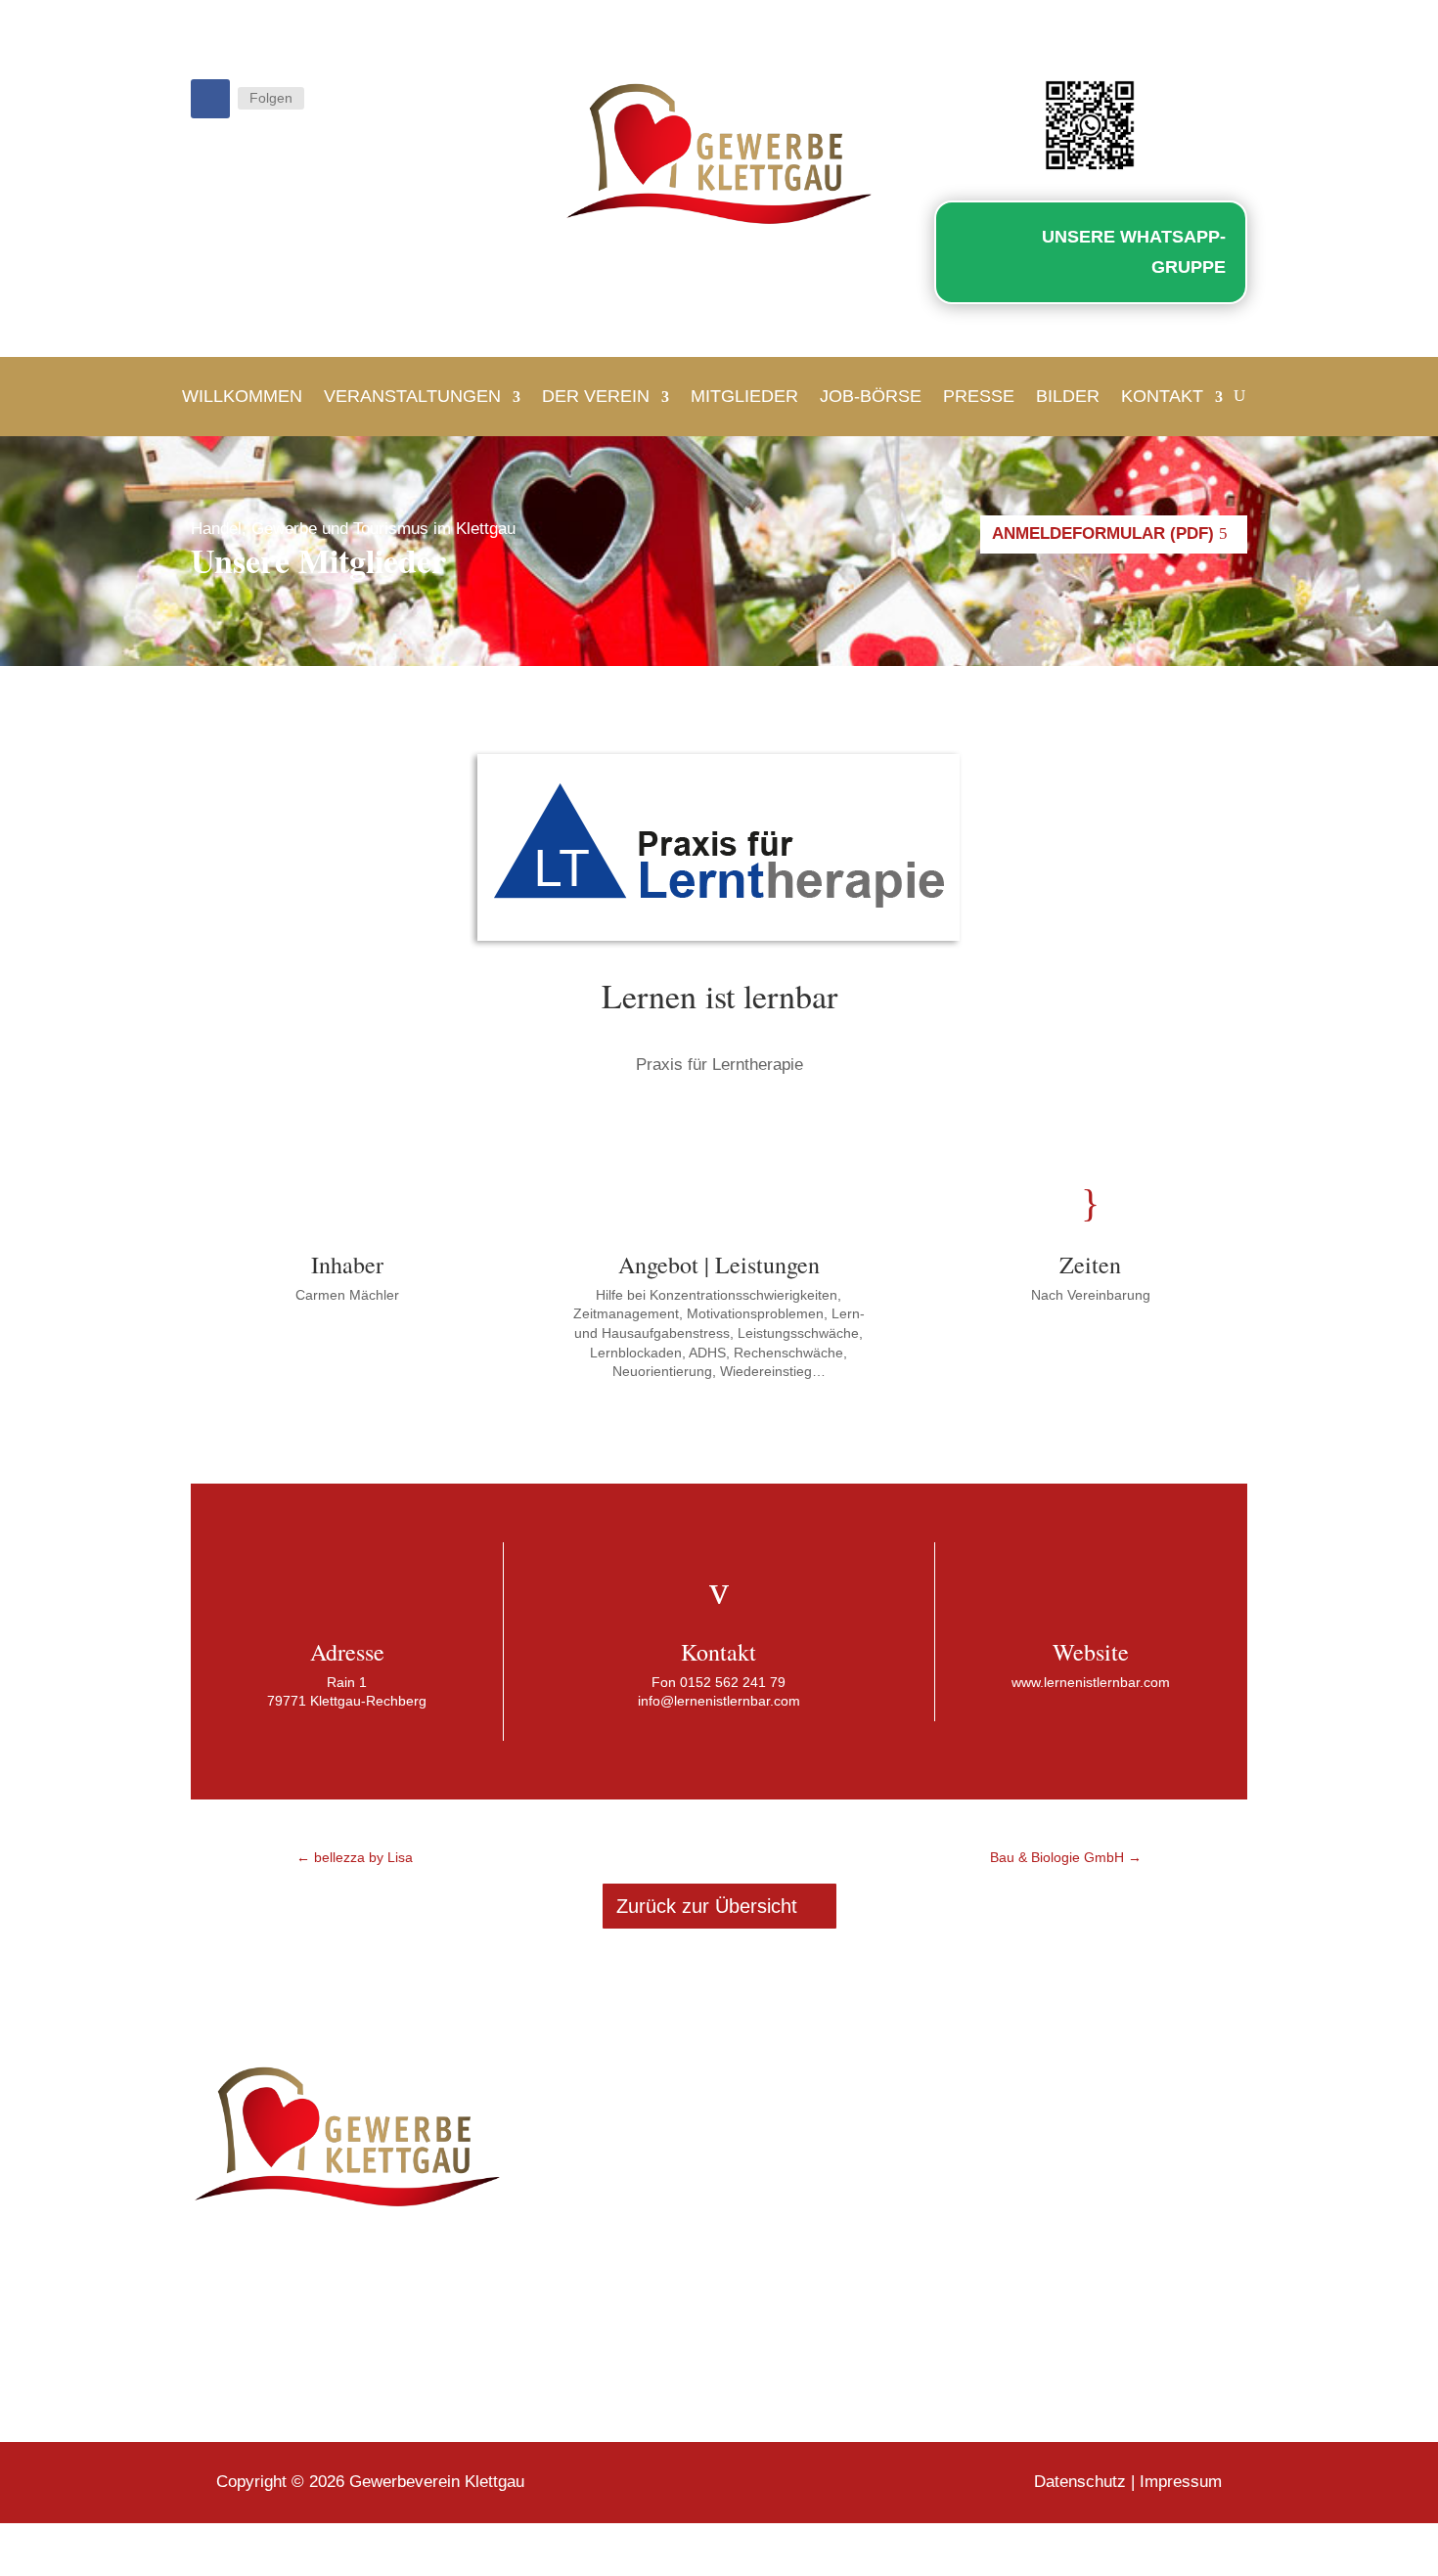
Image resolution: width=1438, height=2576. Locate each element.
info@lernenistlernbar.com (719, 1701)
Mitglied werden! (628, 2189)
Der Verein (596, 396)
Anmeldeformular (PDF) (1103, 533)
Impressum (1181, 2482)
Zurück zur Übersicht (707, 1906)
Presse (979, 396)
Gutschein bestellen (640, 2161)
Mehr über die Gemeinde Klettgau (1065, 2348)
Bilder (1068, 396)
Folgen (271, 98)
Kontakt (1162, 396)
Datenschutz (1080, 2482)
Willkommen (242, 396)
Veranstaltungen (412, 396)
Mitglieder (744, 396)
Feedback (599, 2132)
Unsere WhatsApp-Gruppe (1134, 252)
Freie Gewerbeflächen (647, 2218)
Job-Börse (871, 396)
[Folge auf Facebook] (210, 99)
